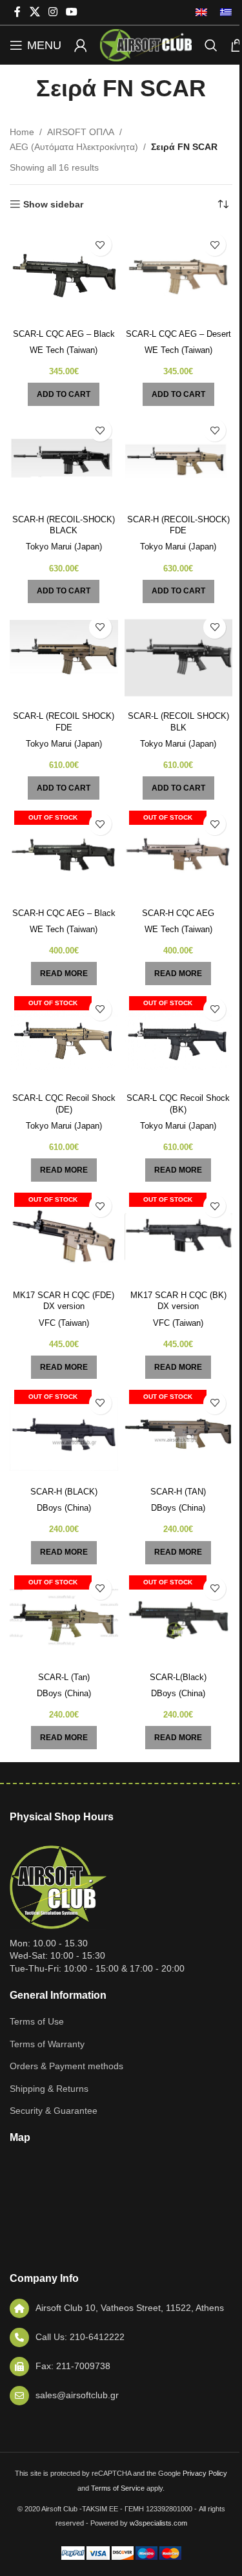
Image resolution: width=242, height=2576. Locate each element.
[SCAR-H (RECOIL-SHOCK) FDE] (179, 461)
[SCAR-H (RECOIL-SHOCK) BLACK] (64, 461)
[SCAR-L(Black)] (179, 1619)
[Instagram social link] (53, 12)
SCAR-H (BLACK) (64, 1492)
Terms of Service (118, 2488)
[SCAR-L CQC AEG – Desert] (179, 275)
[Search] (211, 45)
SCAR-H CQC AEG (178, 913)
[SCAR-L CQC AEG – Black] (64, 275)
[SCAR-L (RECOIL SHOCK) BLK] (179, 658)
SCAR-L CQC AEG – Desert (178, 334)
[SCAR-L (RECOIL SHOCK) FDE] (64, 658)
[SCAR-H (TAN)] (179, 1434)
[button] (64, 394)
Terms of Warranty (47, 2044)
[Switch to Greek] (223, 12)
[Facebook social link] (17, 12)
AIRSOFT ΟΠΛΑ (81, 132)
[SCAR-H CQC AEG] (179, 855)
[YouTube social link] (72, 12)
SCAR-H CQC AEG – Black (64, 913)
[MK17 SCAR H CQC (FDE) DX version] (64, 1237)
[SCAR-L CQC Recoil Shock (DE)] (64, 1040)
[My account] (81, 45)
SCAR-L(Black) (178, 1677)
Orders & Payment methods (66, 2066)
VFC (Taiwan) (64, 1323)
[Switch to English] (201, 12)
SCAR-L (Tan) (64, 1677)
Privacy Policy (205, 2473)
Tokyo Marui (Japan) (64, 547)
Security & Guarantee (54, 2111)
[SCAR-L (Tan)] (64, 1619)
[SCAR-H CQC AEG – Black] (64, 855)
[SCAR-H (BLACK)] (64, 1434)
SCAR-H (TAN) (178, 1492)
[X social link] (35, 12)
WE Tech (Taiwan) (64, 350)
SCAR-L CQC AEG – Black (64, 334)
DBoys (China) (64, 1508)
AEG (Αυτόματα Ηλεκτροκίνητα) (74, 147)
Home (22, 132)
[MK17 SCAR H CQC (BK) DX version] (179, 1237)
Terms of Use (37, 2021)
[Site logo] (146, 45)
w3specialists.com (158, 2523)
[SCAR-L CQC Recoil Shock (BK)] (179, 1040)
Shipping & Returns (49, 2089)
